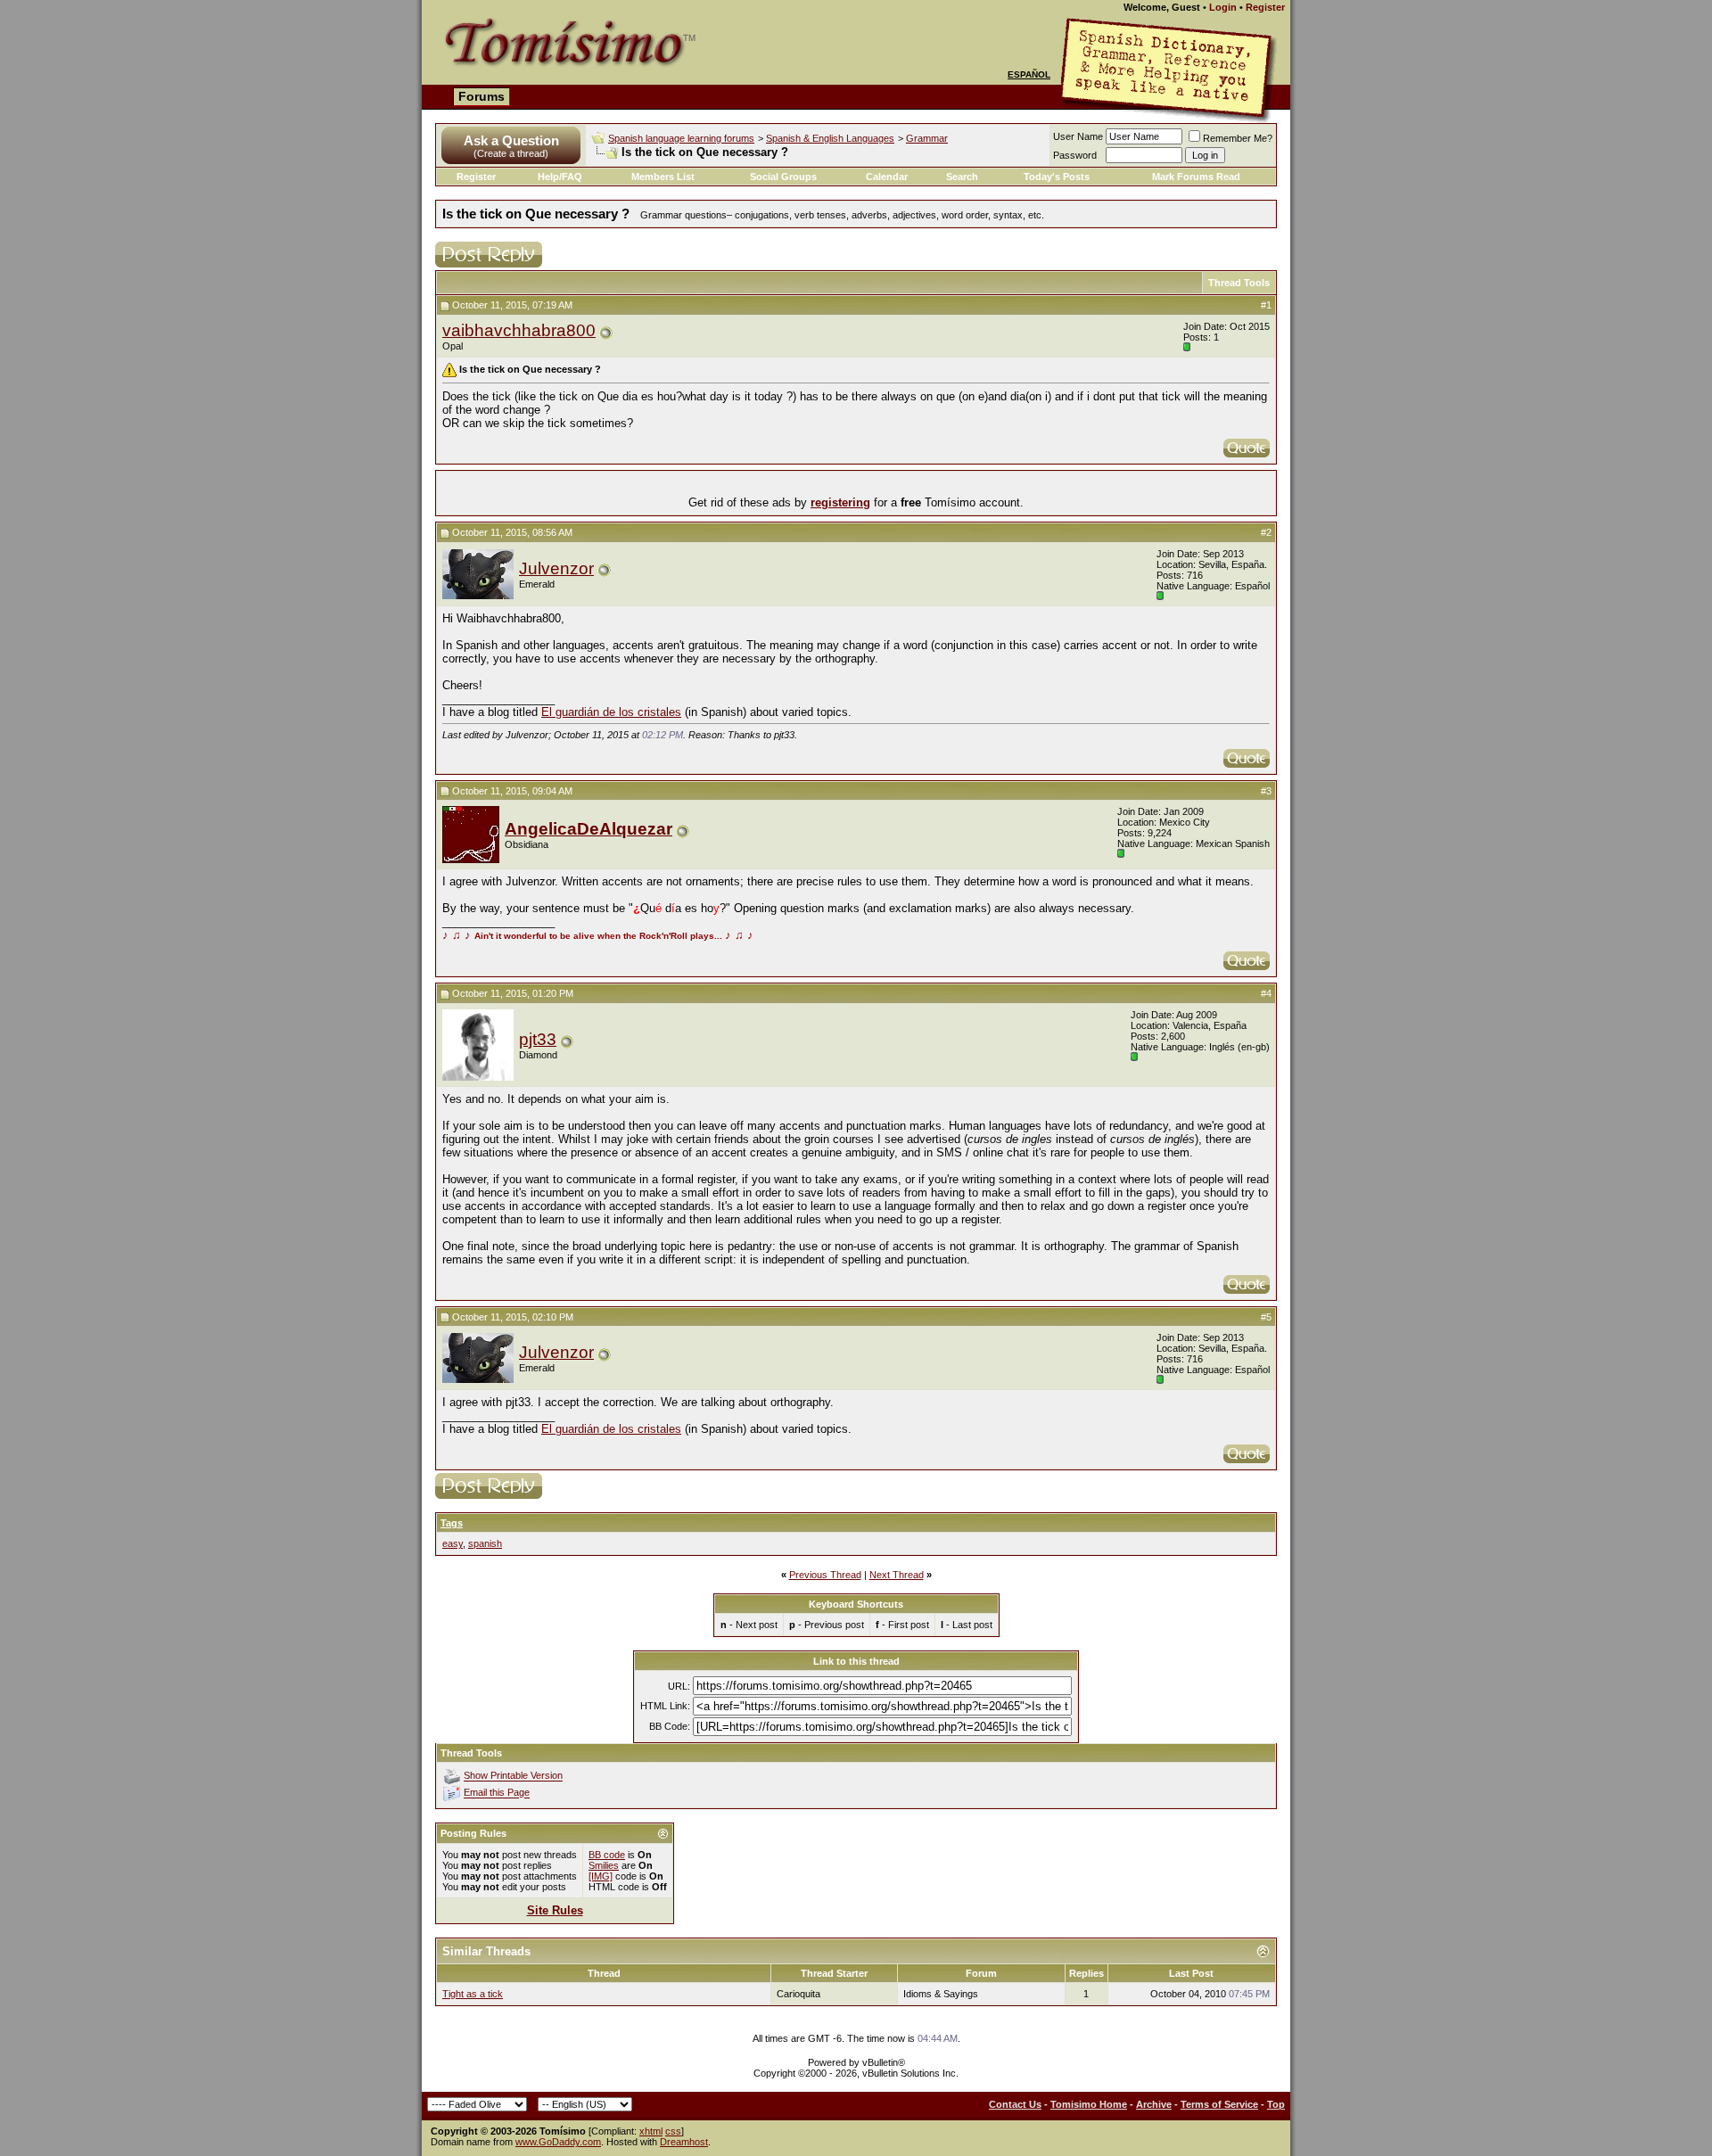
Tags (452, 1523)
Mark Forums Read (1196, 177)
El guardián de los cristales (611, 712)
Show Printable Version (513, 1776)
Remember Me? (1238, 138)
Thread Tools (1239, 283)
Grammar (927, 138)
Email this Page (497, 1793)
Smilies (604, 1865)
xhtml (651, 2131)
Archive (1154, 2104)
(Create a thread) (511, 153)
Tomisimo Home (1089, 2104)
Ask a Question (511, 140)
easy (453, 1543)
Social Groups (783, 177)
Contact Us (1015, 2104)
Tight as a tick (473, 1994)
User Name (1078, 136)
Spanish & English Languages (830, 138)
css (673, 2131)
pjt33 (538, 1039)
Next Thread (897, 1575)
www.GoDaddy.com (558, 2142)
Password (1075, 155)
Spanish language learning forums (681, 138)
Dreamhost (684, 2142)
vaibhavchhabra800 (519, 330)
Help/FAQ (560, 177)
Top (1276, 2104)
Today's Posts (1057, 177)
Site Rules (555, 1910)
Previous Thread (825, 1575)
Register (1265, 7)
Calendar (887, 177)
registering (840, 502)
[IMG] (601, 1876)
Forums (481, 96)
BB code (607, 1855)
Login (1223, 7)
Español (1029, 74)
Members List (663, 177)
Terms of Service (1219, 2104)
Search (962, 177)
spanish (485, 1543)
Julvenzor (556, 568)
